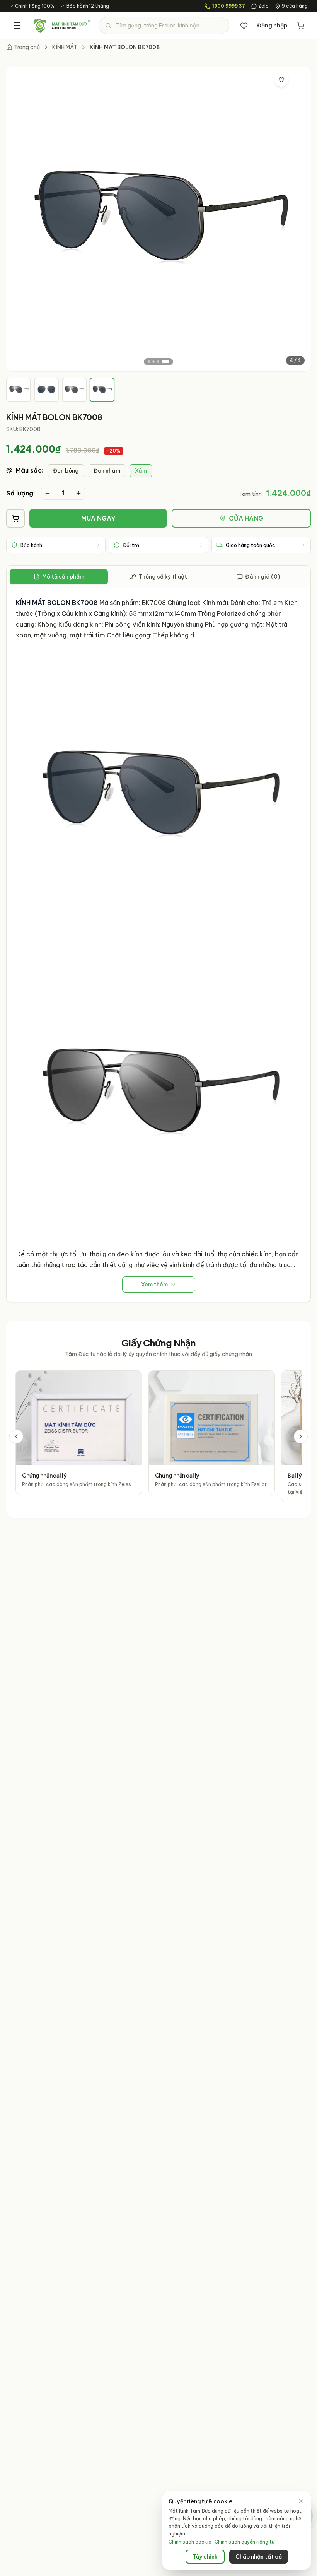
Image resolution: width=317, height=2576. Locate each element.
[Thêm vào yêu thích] (281, 80)
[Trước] (16, 1437)
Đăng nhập (272, 26)
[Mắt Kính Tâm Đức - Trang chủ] (62, 26)
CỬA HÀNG (246, 518)
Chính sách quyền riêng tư (245, 2542)
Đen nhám (107, 471)
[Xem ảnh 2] (153, 362)
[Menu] (17, 26)
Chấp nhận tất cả (259, 2557)
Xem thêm (154, 1285)
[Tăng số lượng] (78, 493)
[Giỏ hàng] (301, 26)
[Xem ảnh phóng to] (298, 80)
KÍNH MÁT (65, 47)
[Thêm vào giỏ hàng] (15, 518)
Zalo (263, 6)
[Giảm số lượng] (48, 493)
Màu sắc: (29, 470)
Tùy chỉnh (205, 2557)
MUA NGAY (98, 518)
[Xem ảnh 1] (149, 362)
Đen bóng (66, 471)
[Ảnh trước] (19, 219)
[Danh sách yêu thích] (244, 26)
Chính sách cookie (190, 2542)
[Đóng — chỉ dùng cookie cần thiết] (301, 2501)
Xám (141, 471)
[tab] (19, 390)
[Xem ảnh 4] (165, 362)
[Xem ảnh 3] (158, 362)
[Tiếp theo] (301, 1437)
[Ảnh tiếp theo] (298, 219)
